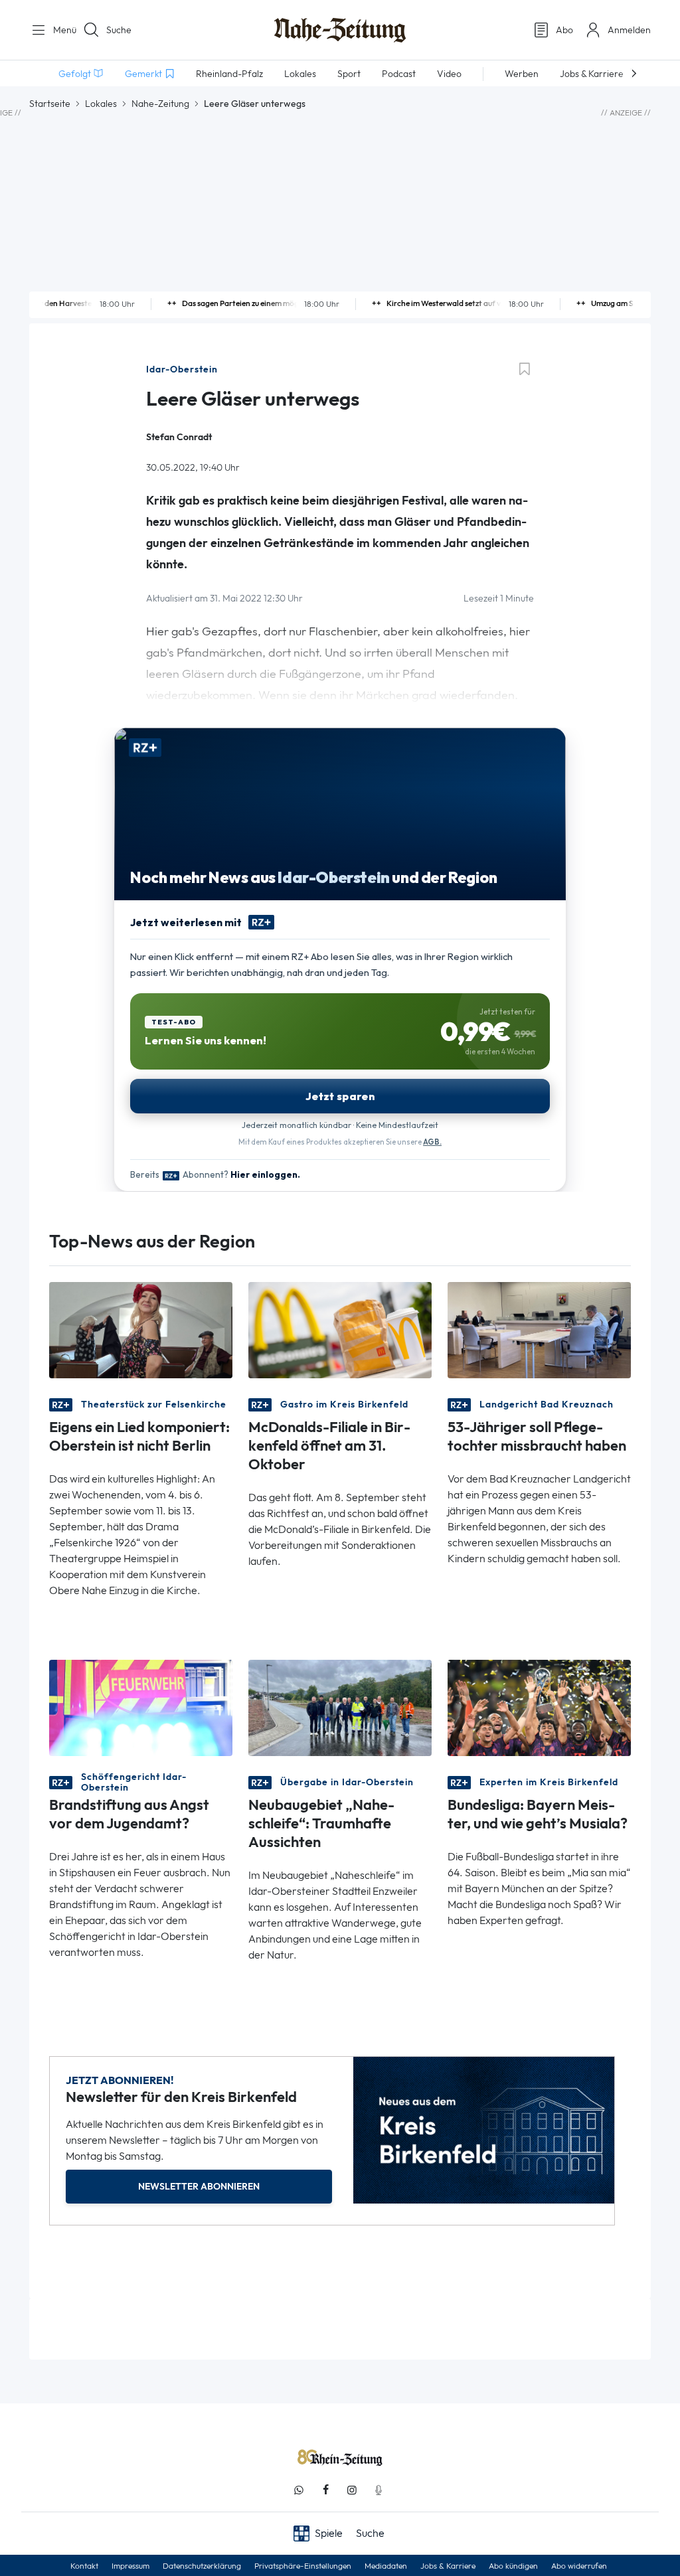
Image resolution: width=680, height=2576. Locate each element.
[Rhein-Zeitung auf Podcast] (379, 2490)
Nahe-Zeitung (160, 104)
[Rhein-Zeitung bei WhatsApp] (299, 2490)
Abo (564, 30)
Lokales (101, 104)
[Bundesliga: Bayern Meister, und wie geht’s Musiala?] (539, 1707)
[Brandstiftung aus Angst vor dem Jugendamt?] (141, 1707)
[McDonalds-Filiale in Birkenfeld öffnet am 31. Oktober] (340, 1329)
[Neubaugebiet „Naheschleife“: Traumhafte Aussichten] (340, 1707)
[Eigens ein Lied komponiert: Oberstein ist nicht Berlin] (141, 1329)
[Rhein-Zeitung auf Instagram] (352, 2490)
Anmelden (629, 30)
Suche (119, 30)
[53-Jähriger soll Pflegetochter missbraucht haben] (539, 1329)
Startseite (50, 104)
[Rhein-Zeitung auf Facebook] (325, 2490)
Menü (60, 30)
